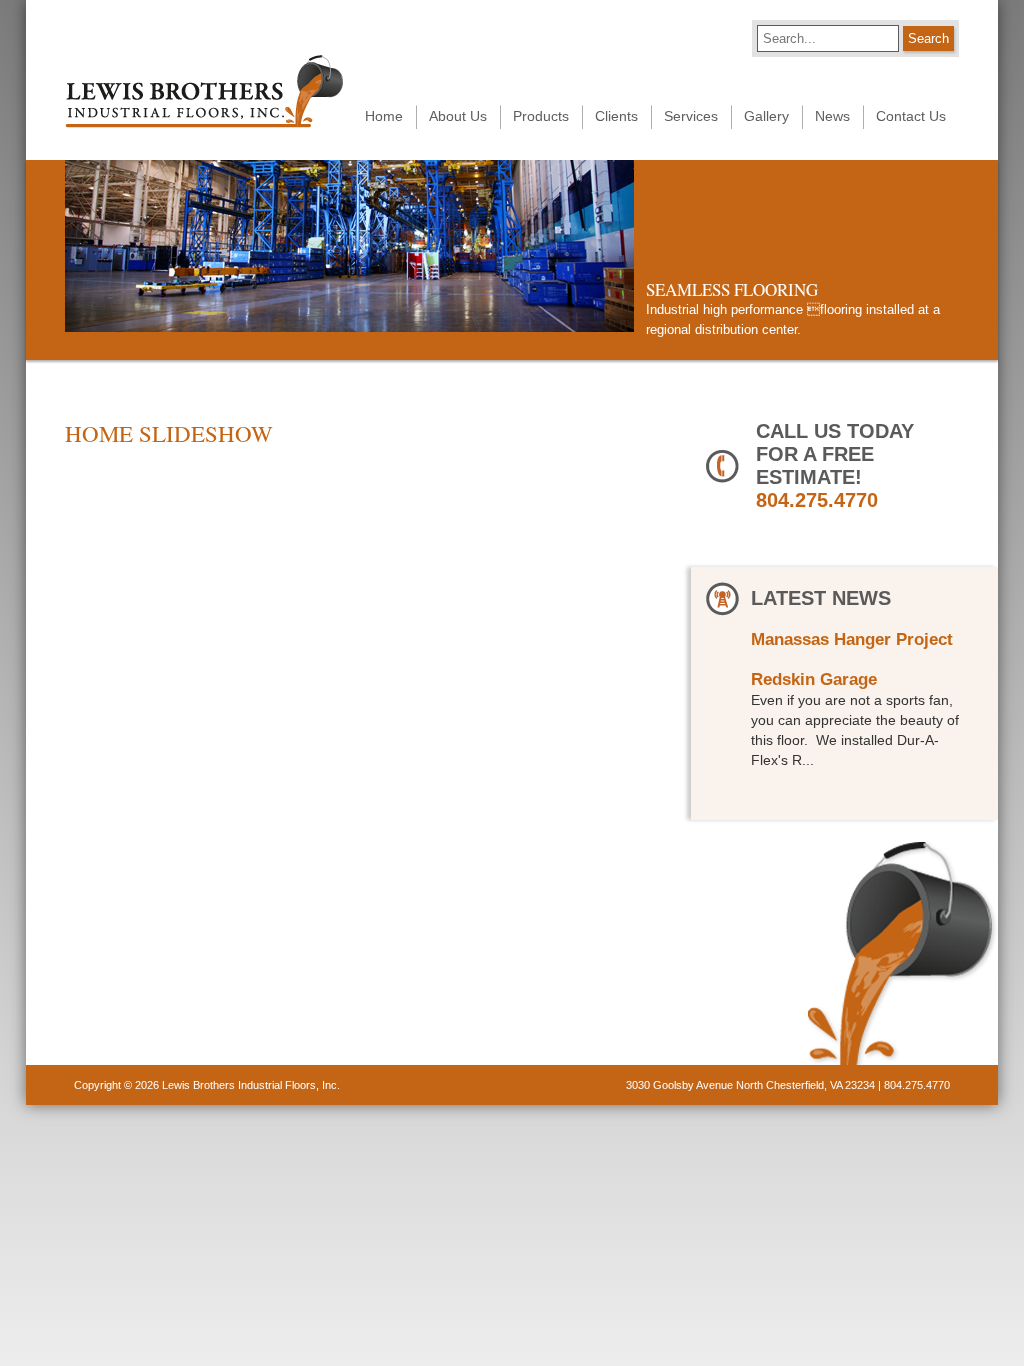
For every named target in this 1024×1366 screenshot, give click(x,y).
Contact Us (911, 116)
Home (384, 116)
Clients (616, 116)
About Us (458, 116)
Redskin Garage (814, 679)
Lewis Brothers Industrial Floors (204, 91)
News (832, 116)
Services (691, 116)
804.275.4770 (817, 500)
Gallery (766, 116)
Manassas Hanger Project (852, 639)
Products (541, 116)
